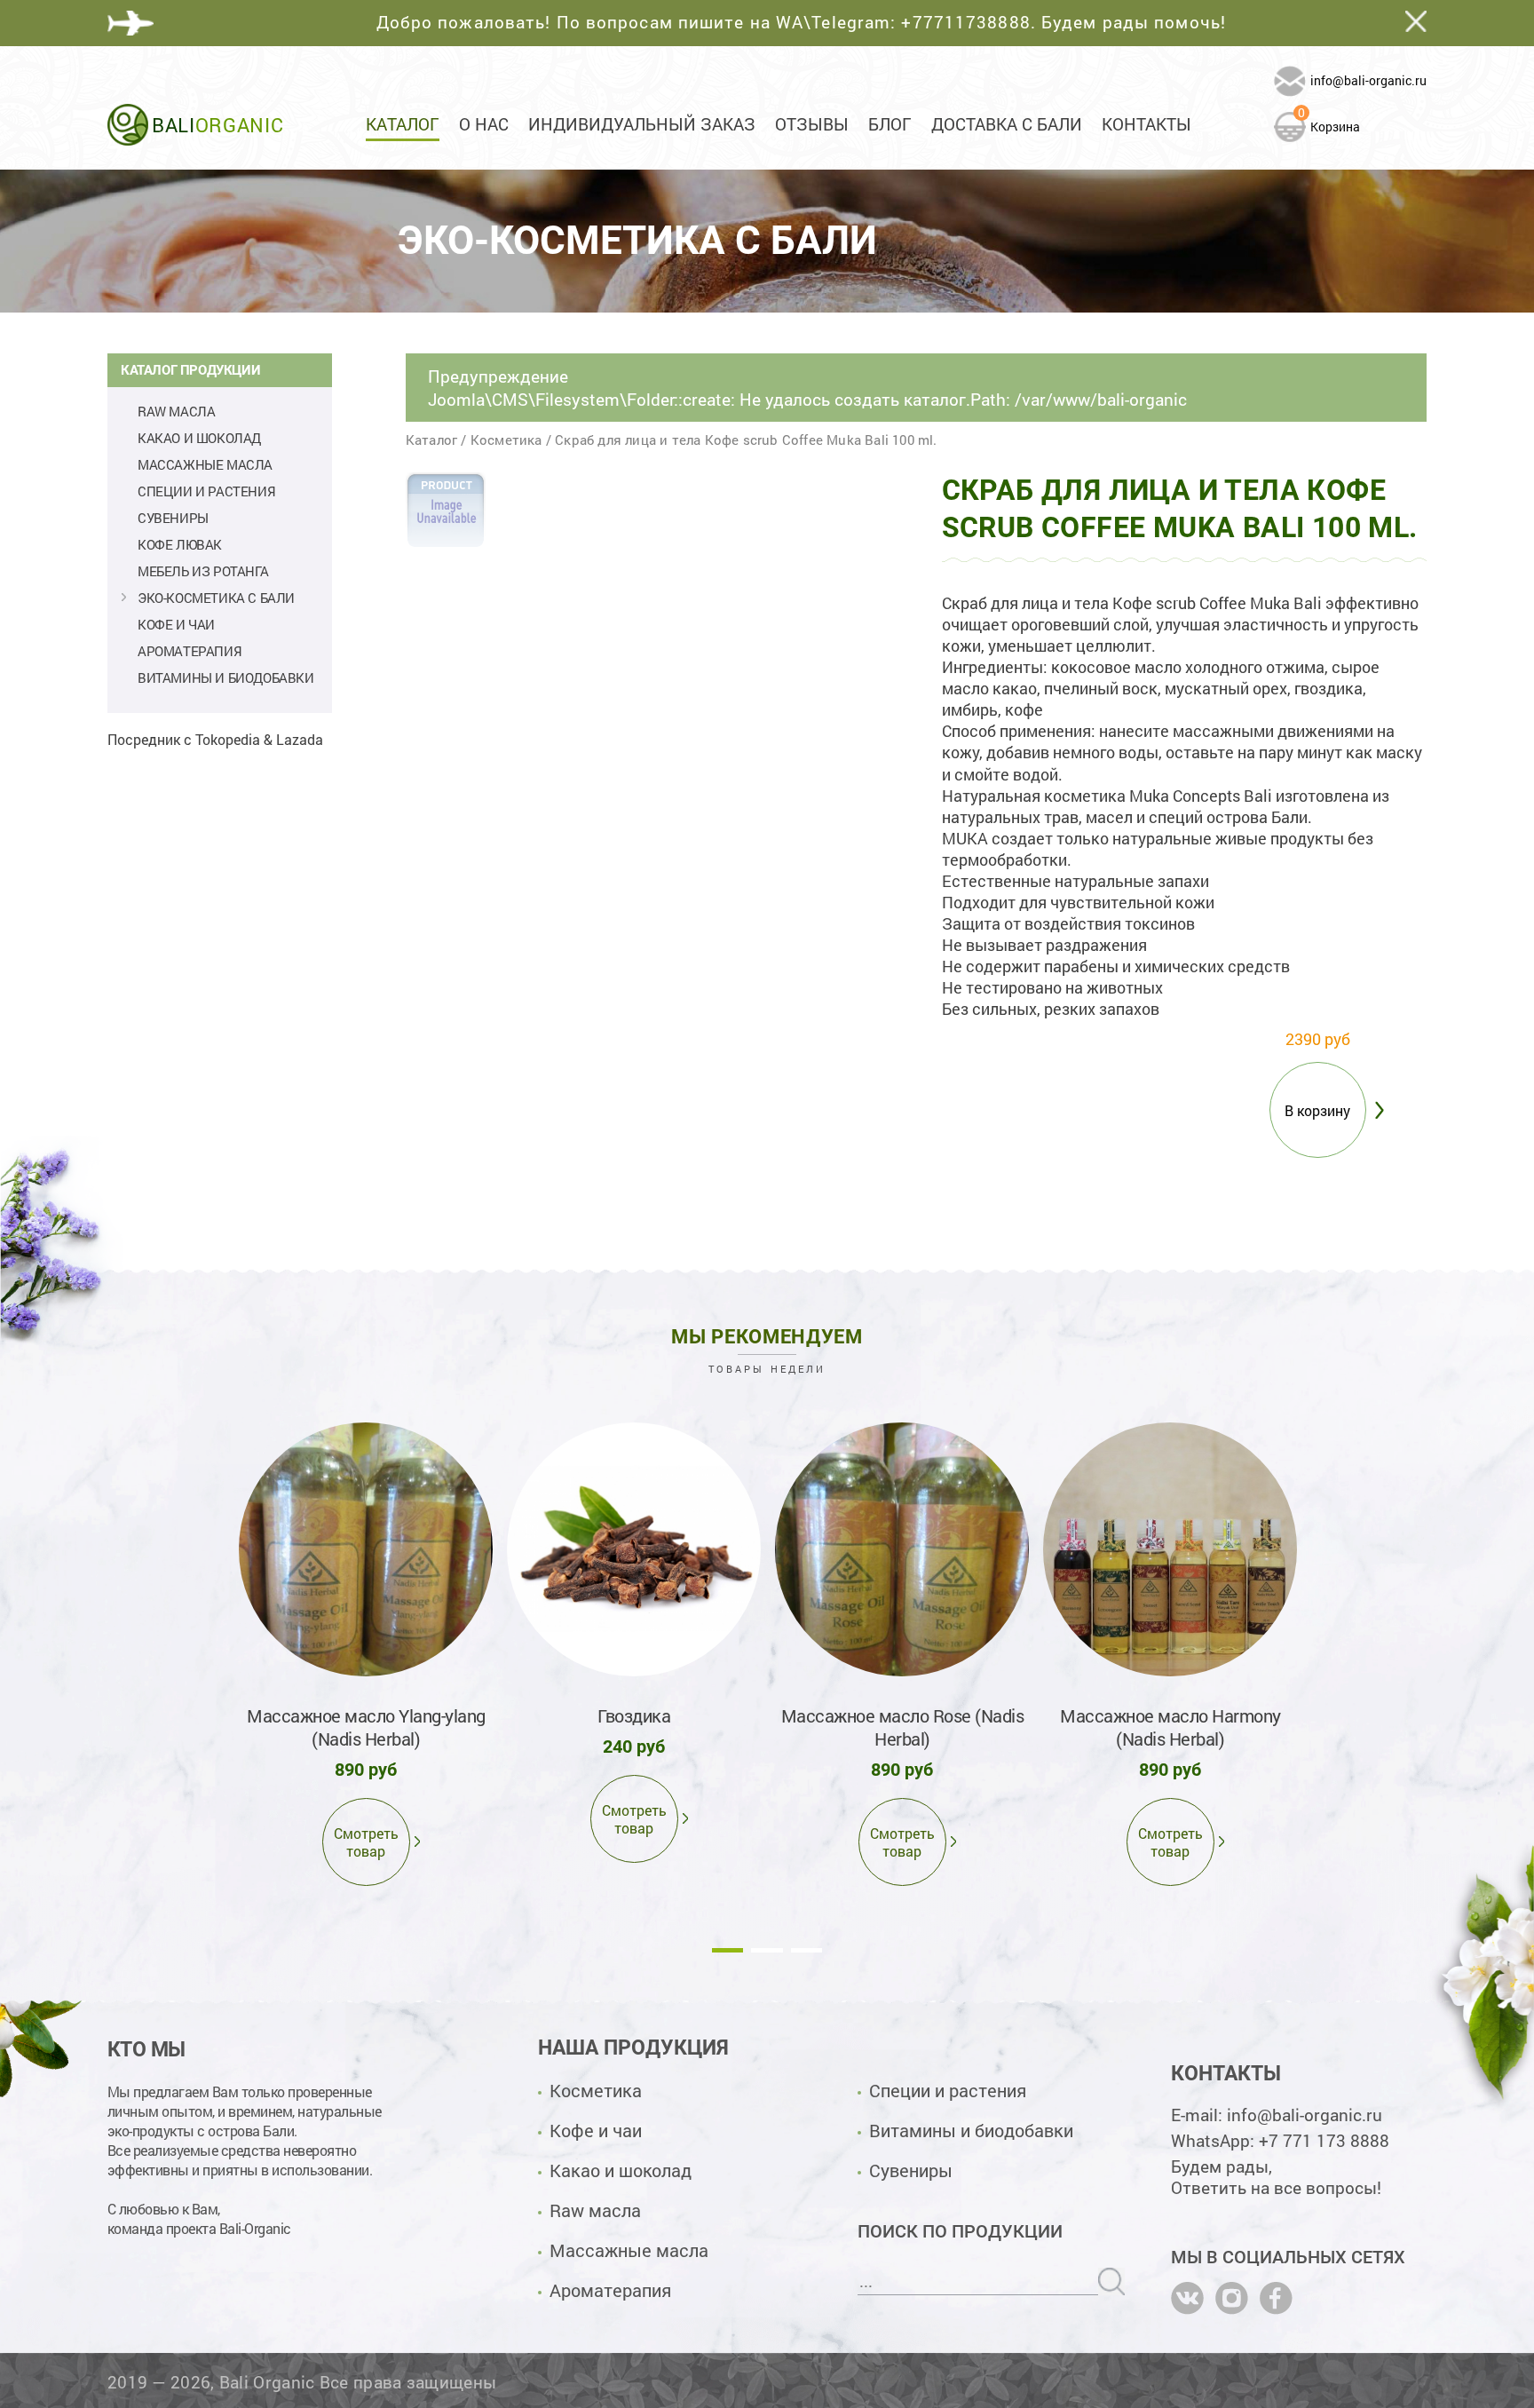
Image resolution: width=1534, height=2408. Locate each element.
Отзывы (812, 124)
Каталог (403, 124)
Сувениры (173, 518)
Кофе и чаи (176, 624)
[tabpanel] (366, 1650)
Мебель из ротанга (203, 571)
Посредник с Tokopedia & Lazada (215, 739)
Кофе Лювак (180, 544)
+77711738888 (965, 22)
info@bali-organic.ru (1368, 79)
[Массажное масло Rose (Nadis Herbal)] (902, 1549)
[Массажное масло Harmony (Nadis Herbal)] (1170, 1549)
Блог (890, 124)
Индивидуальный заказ (642, 124)
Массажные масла (205, 464)
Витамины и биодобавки (226, 677)
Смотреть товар (366, 1842)
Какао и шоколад (199, 438)
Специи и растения (206, 491)
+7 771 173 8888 (1324, 2141)
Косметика (596, 2091)
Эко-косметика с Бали (216, 598)
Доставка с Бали (1007, 124)
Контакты (1147, 124)
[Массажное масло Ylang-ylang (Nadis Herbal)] (366, 1549)
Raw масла (176, 411)
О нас (484, 124)
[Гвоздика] (634, 1549)
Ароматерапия (190, 651)
